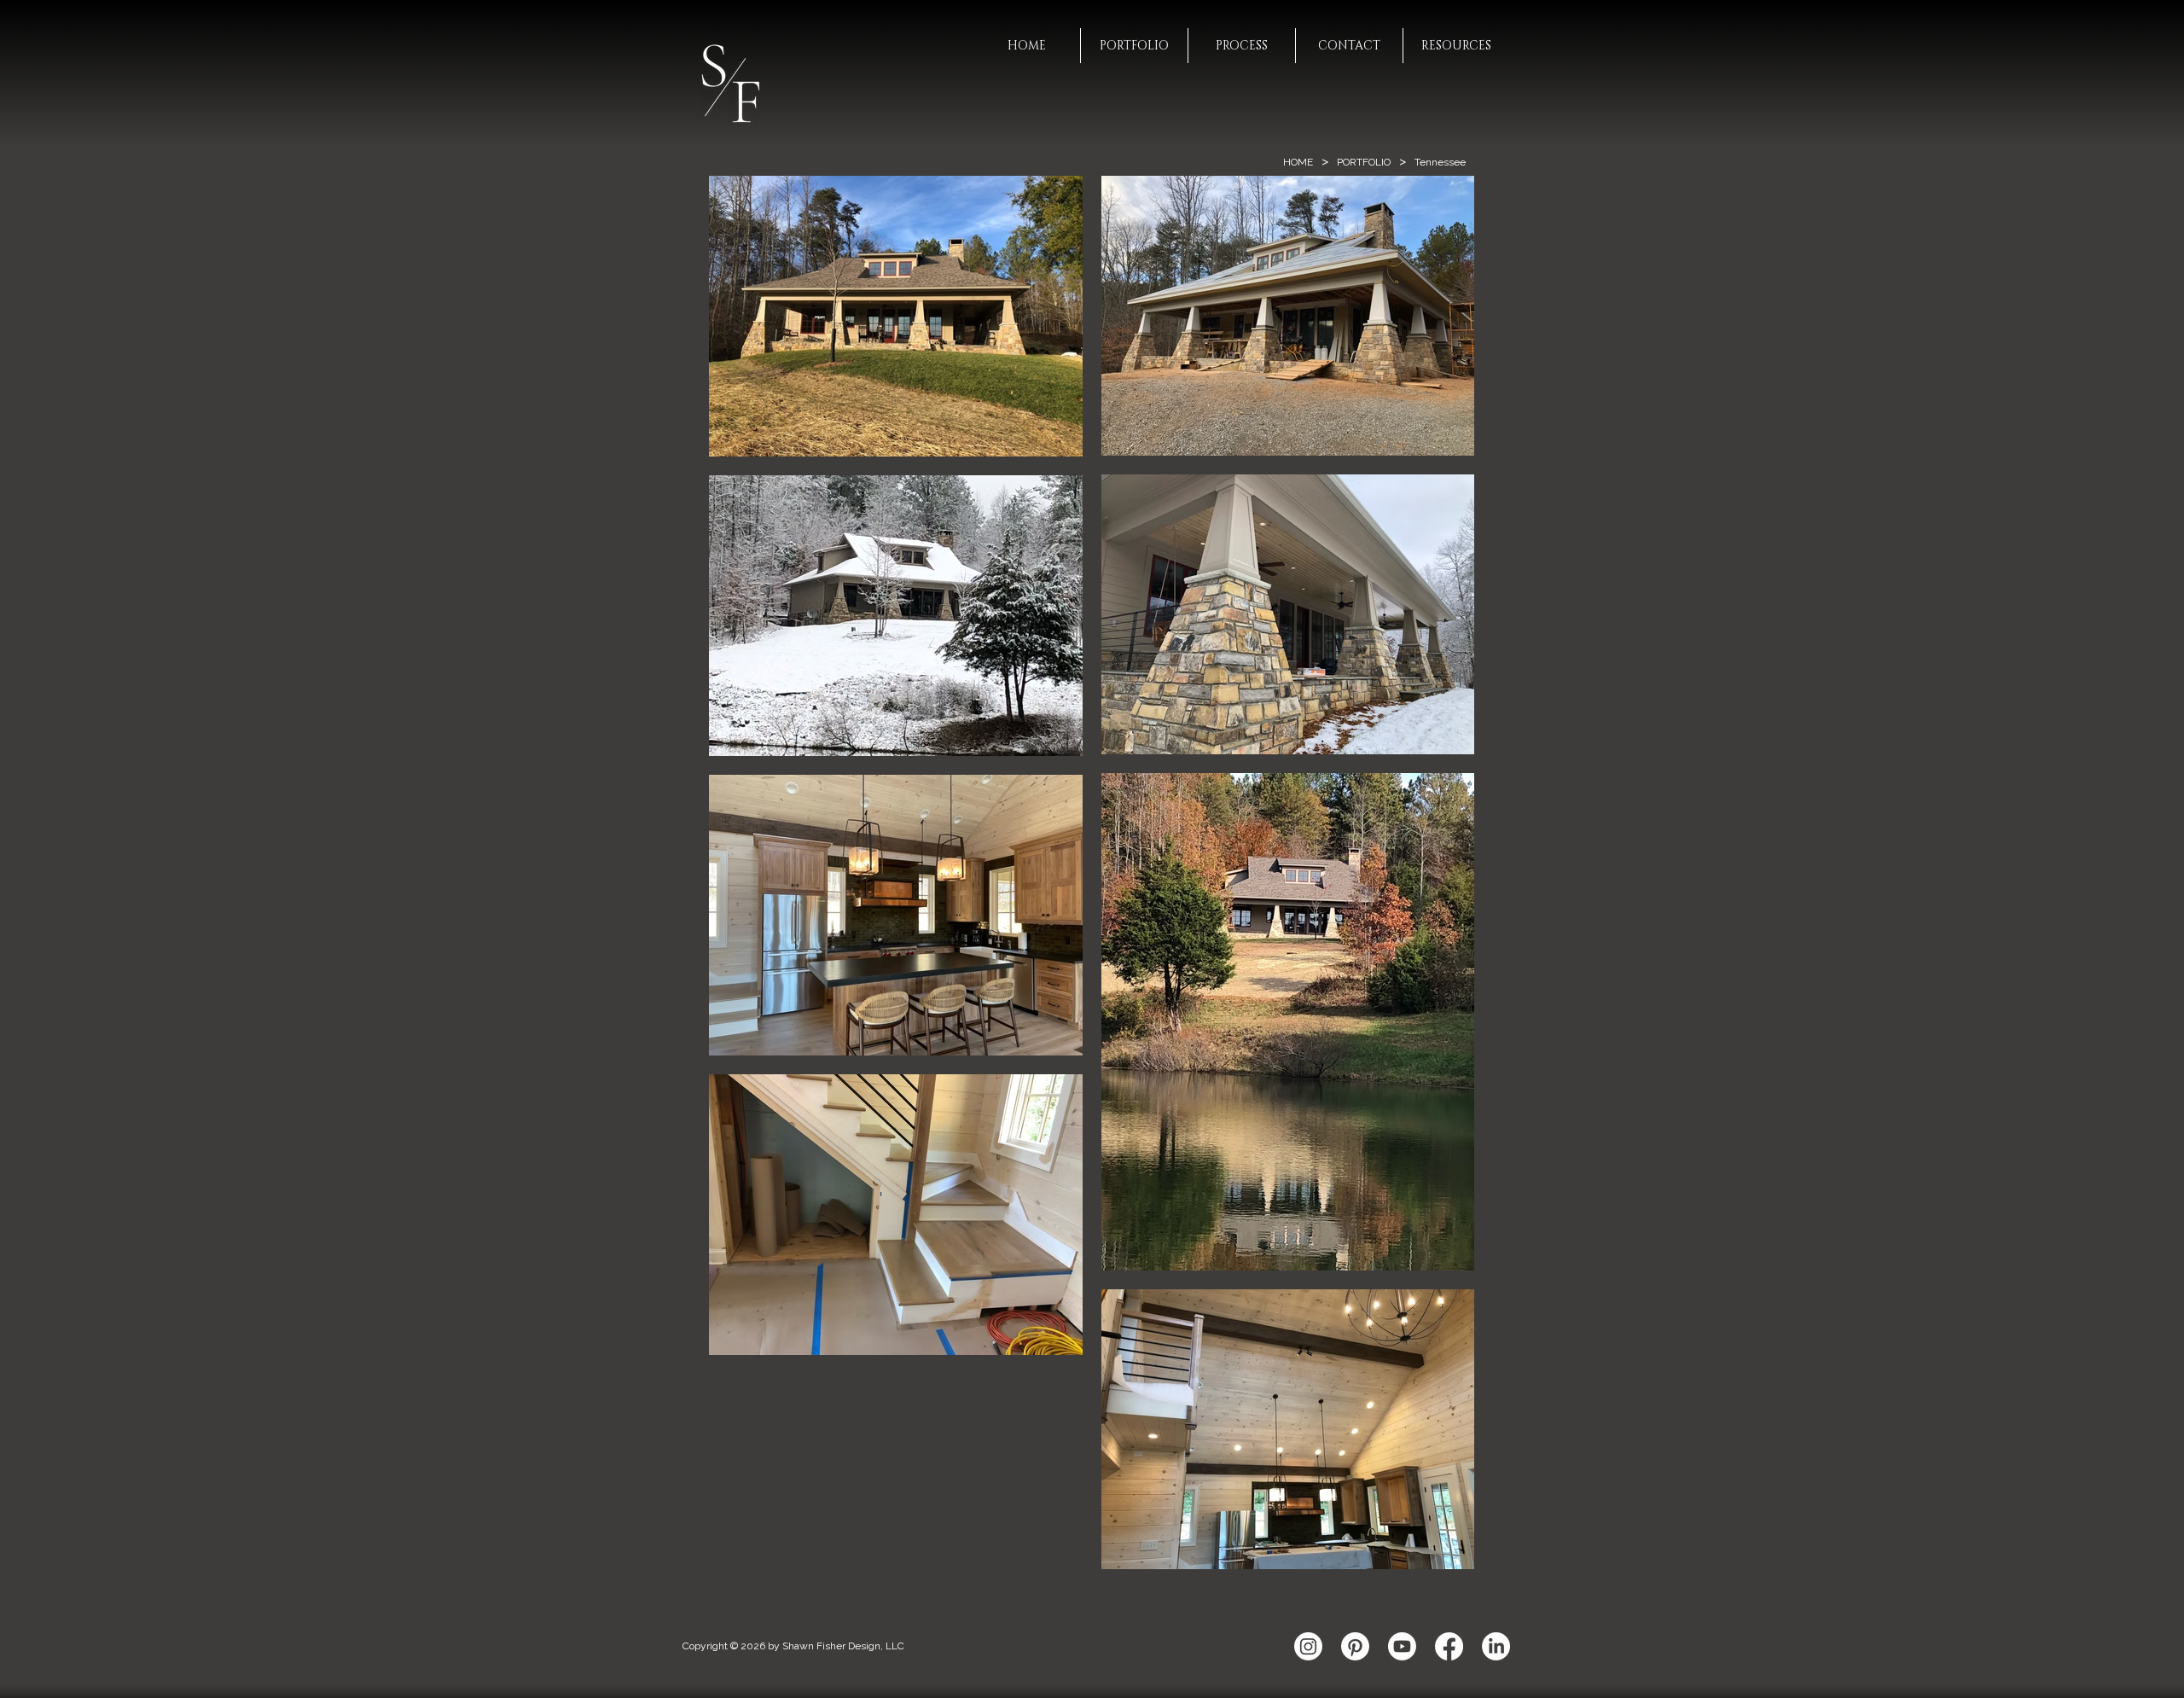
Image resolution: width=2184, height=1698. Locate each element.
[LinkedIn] (1496, 1646)
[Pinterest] (1355, 1646)
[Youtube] (1402, 1646)
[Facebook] (1449, 1646)
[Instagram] (1308, 1646)
